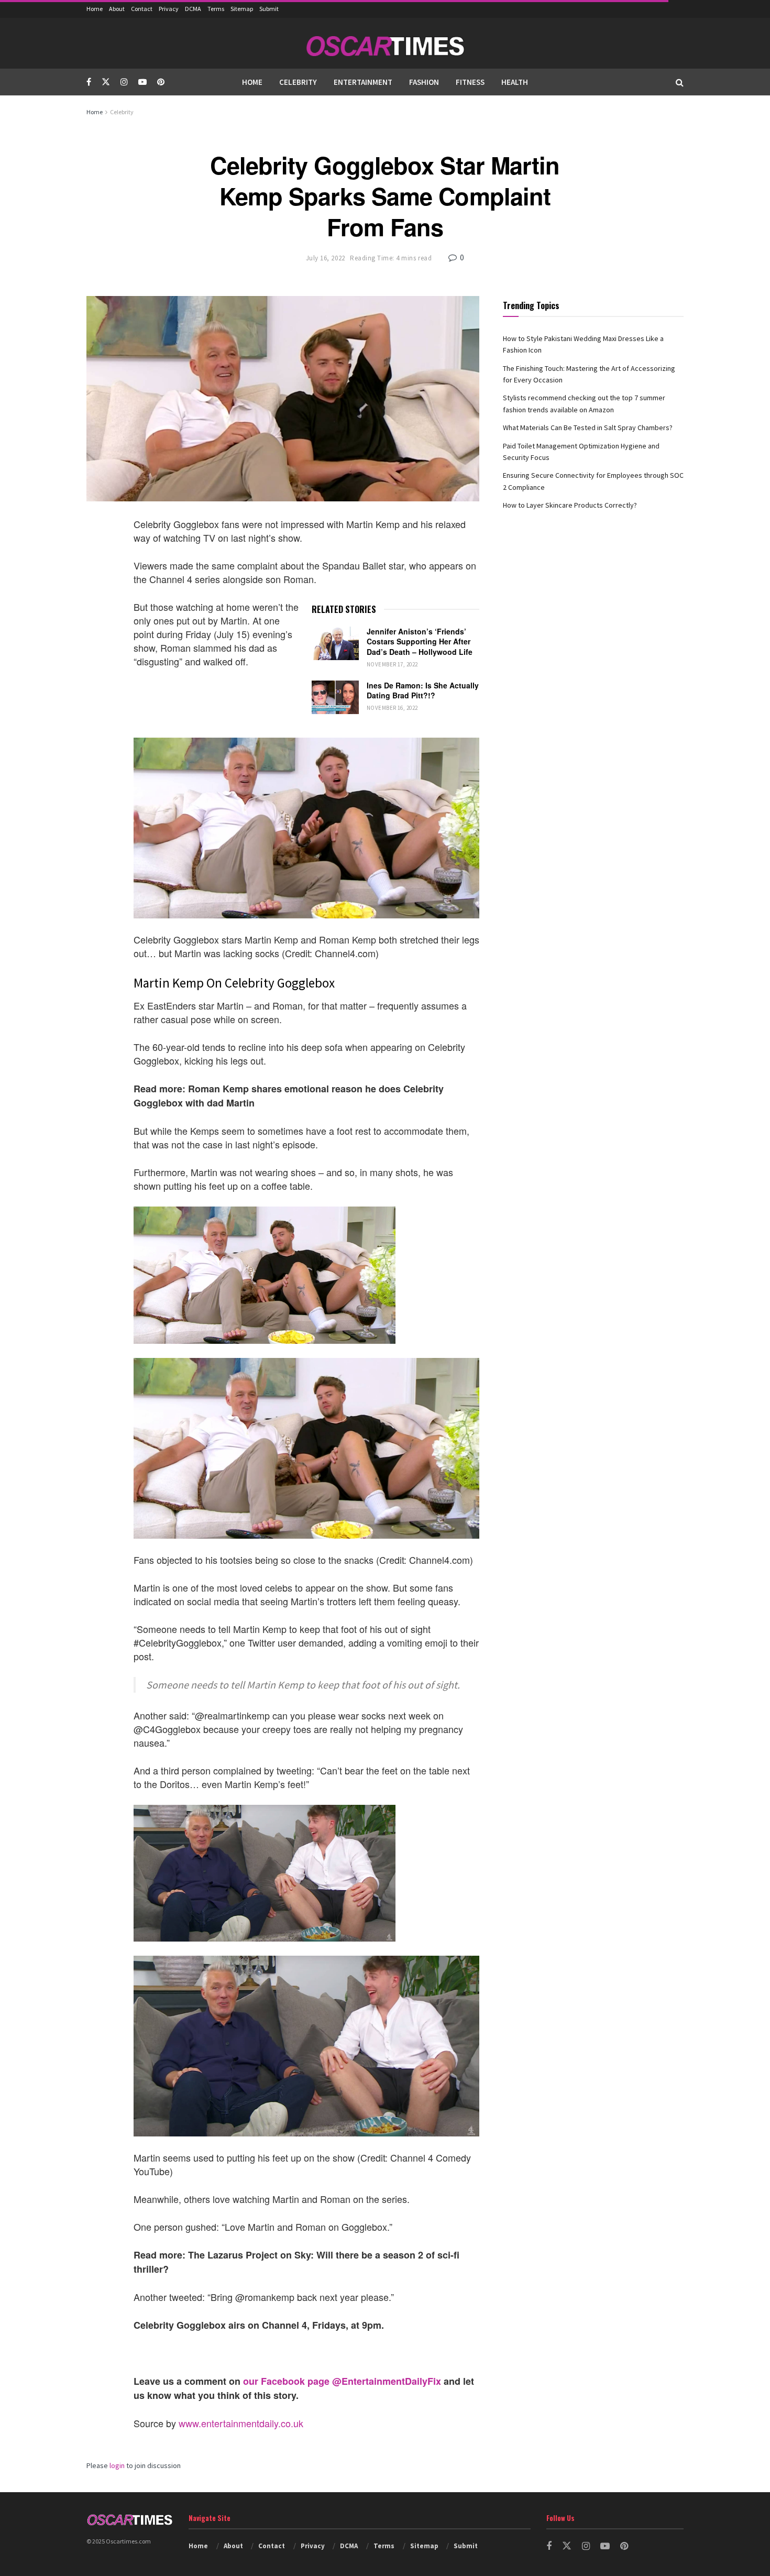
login (117, 2465)
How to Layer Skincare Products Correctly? (570, 505)
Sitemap (242, 9)
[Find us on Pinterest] (161, 82)
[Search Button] (680, 82)
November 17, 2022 (392, 664)
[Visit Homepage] (385, 43)
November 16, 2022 (392, 708)
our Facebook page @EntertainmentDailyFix (342, 2381)
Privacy (169, 9)
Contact (142, 9)
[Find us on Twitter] (106, 82)
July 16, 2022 (326, 258)
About (117, 9)
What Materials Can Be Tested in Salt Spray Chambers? (588, 427)
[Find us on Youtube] (142, 82)
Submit (269, 9)
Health (515, 82)
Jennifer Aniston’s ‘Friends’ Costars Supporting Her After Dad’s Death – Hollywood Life (420, 642)
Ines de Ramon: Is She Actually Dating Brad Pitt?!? (423, 690)
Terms (216, 9)
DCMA (193, 9)
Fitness (470, 82)
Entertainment (363, 82)
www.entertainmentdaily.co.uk (241, 2423)
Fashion (424, 82)
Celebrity (298, 82)
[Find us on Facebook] (89, 82)
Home (95, 9)
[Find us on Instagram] (124, 82)
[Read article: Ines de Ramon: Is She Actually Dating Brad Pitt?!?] (335, 697)
